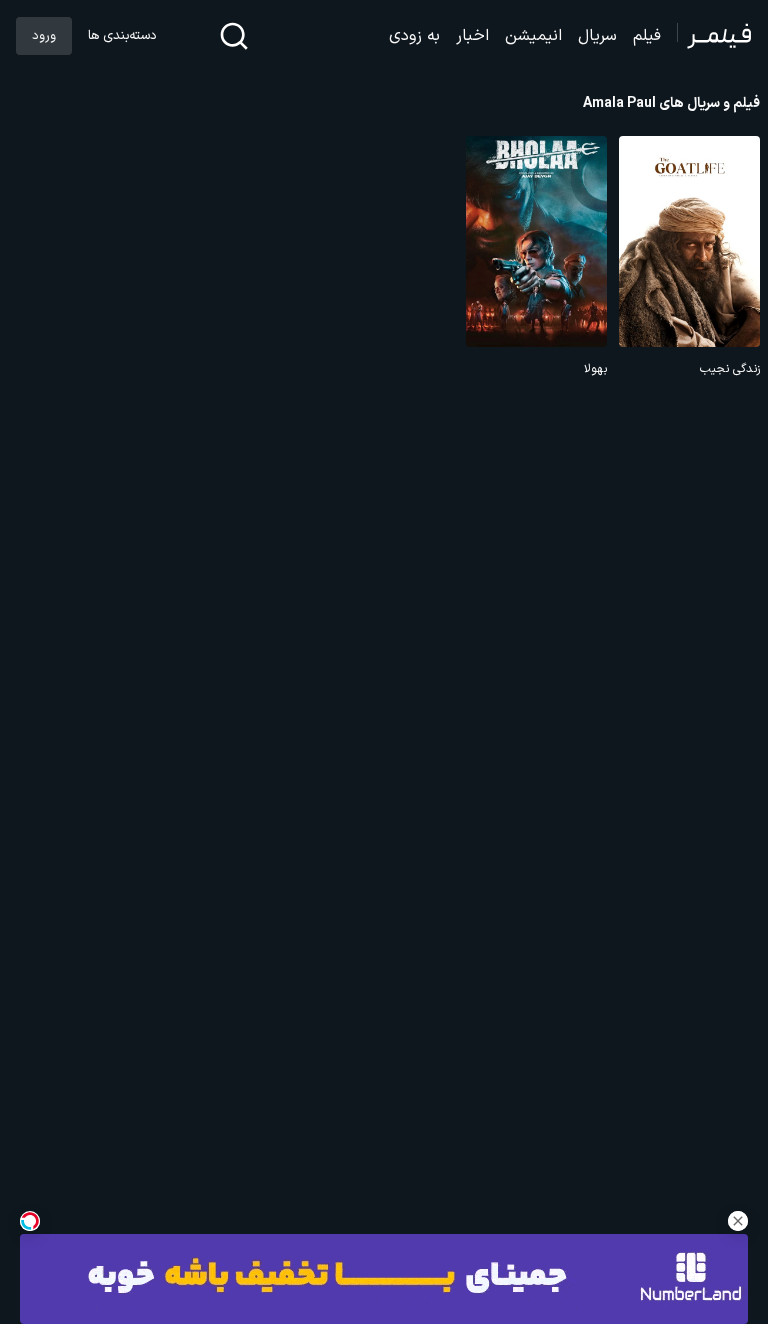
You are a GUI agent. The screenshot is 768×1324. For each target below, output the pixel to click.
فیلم (647, 36)
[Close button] (738, 1221)
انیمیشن (533, 36)
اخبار (472, 36)
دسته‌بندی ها (122, 36)
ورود (44, 36)
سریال (597, 36)
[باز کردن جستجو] (234, 36)
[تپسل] (30, 1221)
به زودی (414, 36)
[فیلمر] (714, 36)
